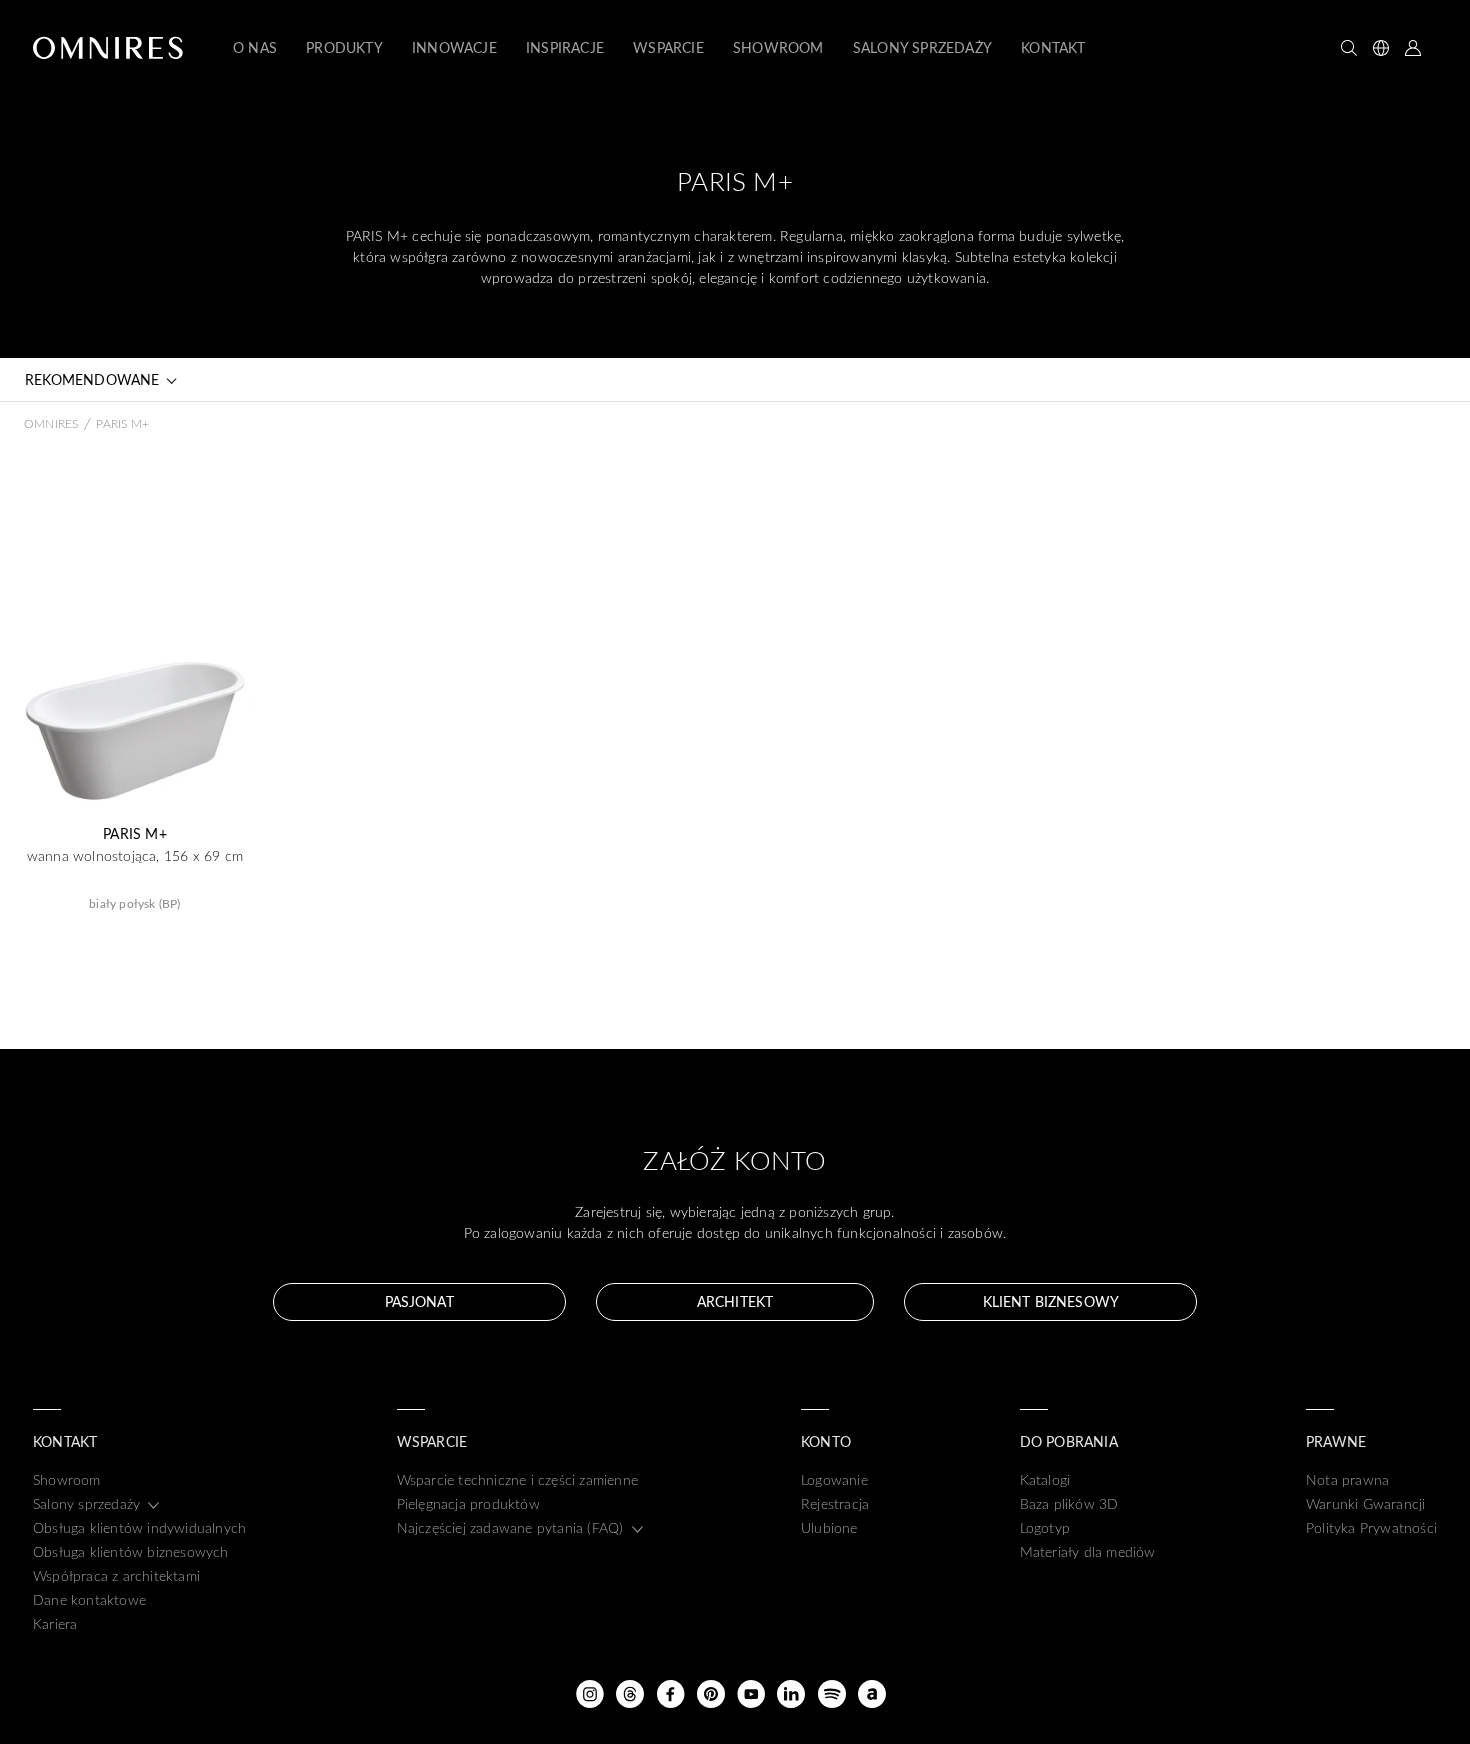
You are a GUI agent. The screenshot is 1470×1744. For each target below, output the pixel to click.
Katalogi (1045, 1479)
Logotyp (1045, 1527)
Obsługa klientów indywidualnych (139, 1527)
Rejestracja (835, 1503)
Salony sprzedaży (86, 1503)
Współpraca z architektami (116, 1575)
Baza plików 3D (1069, 1503)
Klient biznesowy (1051, 1301)
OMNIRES (51, 423)
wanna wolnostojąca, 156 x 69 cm (135, 856)
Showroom (67, 1479)
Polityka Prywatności (1371, 1527)
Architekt (735, 1301)
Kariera (55, 1623)
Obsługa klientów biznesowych (131, 1551)
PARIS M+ (135, 834)
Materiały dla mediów (1088, 1551)
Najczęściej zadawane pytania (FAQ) (510, 1527)
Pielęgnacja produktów (468, 1503)
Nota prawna (1347, 1479)
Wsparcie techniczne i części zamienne (517, 1479)
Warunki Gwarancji (1365, 1503)
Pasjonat (419, 1301)
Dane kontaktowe (89, 1599)
